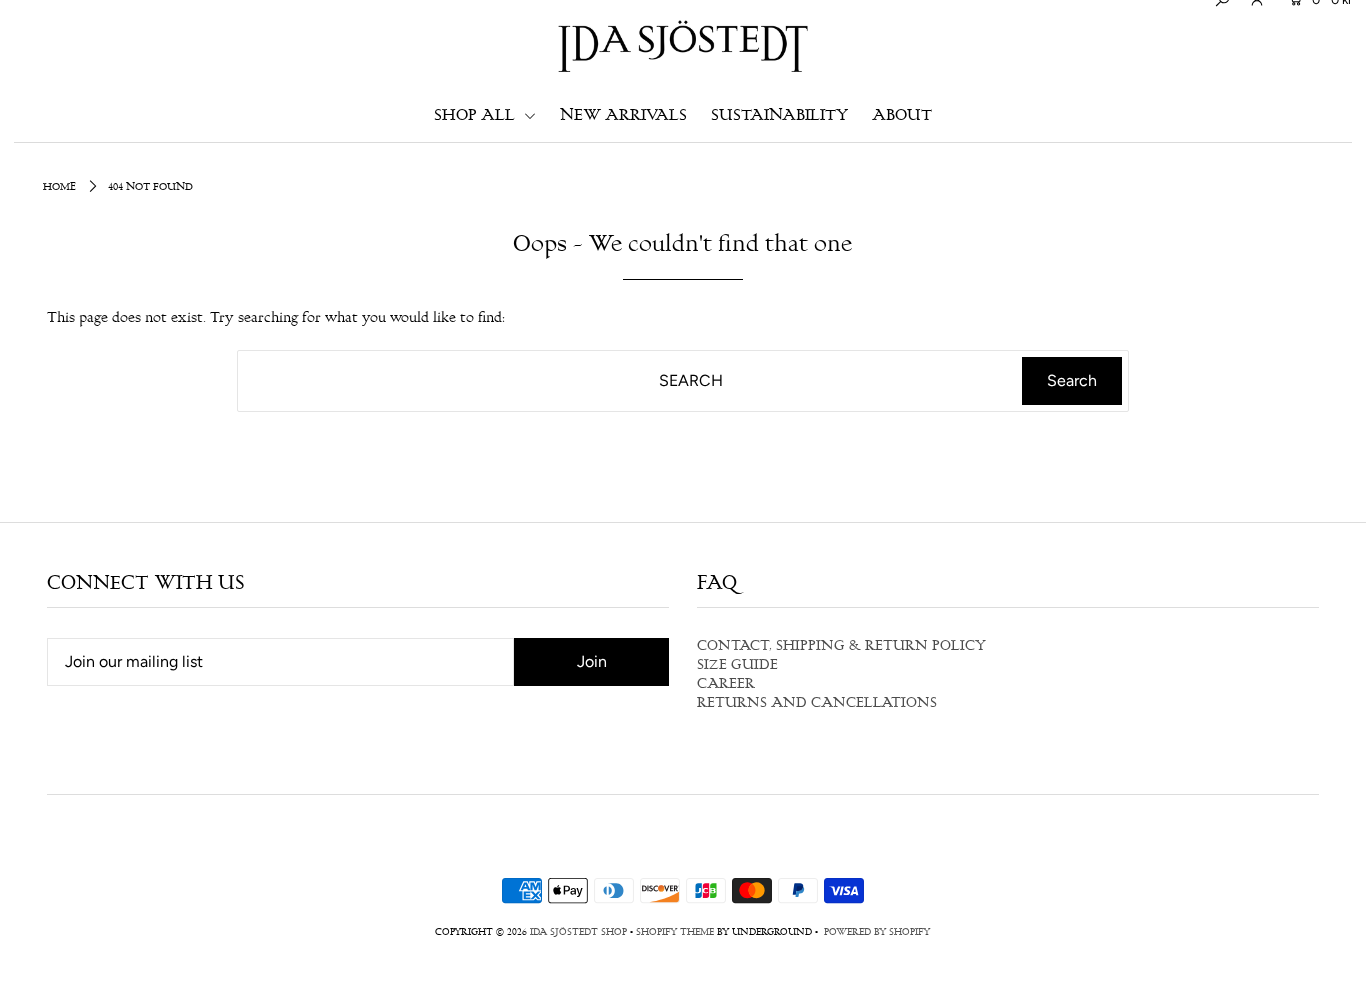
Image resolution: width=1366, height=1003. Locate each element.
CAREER (726, 685)
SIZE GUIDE (737, 666)
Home (59, 187)
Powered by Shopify (877, 933)
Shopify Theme (675, 933)
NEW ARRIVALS (623, 116)
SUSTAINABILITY (779, 116)
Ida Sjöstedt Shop (578, 933)
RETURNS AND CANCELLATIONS (817, 704)
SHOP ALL (476, 116)
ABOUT (902, 116)
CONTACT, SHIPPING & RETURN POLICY (841, 647)
